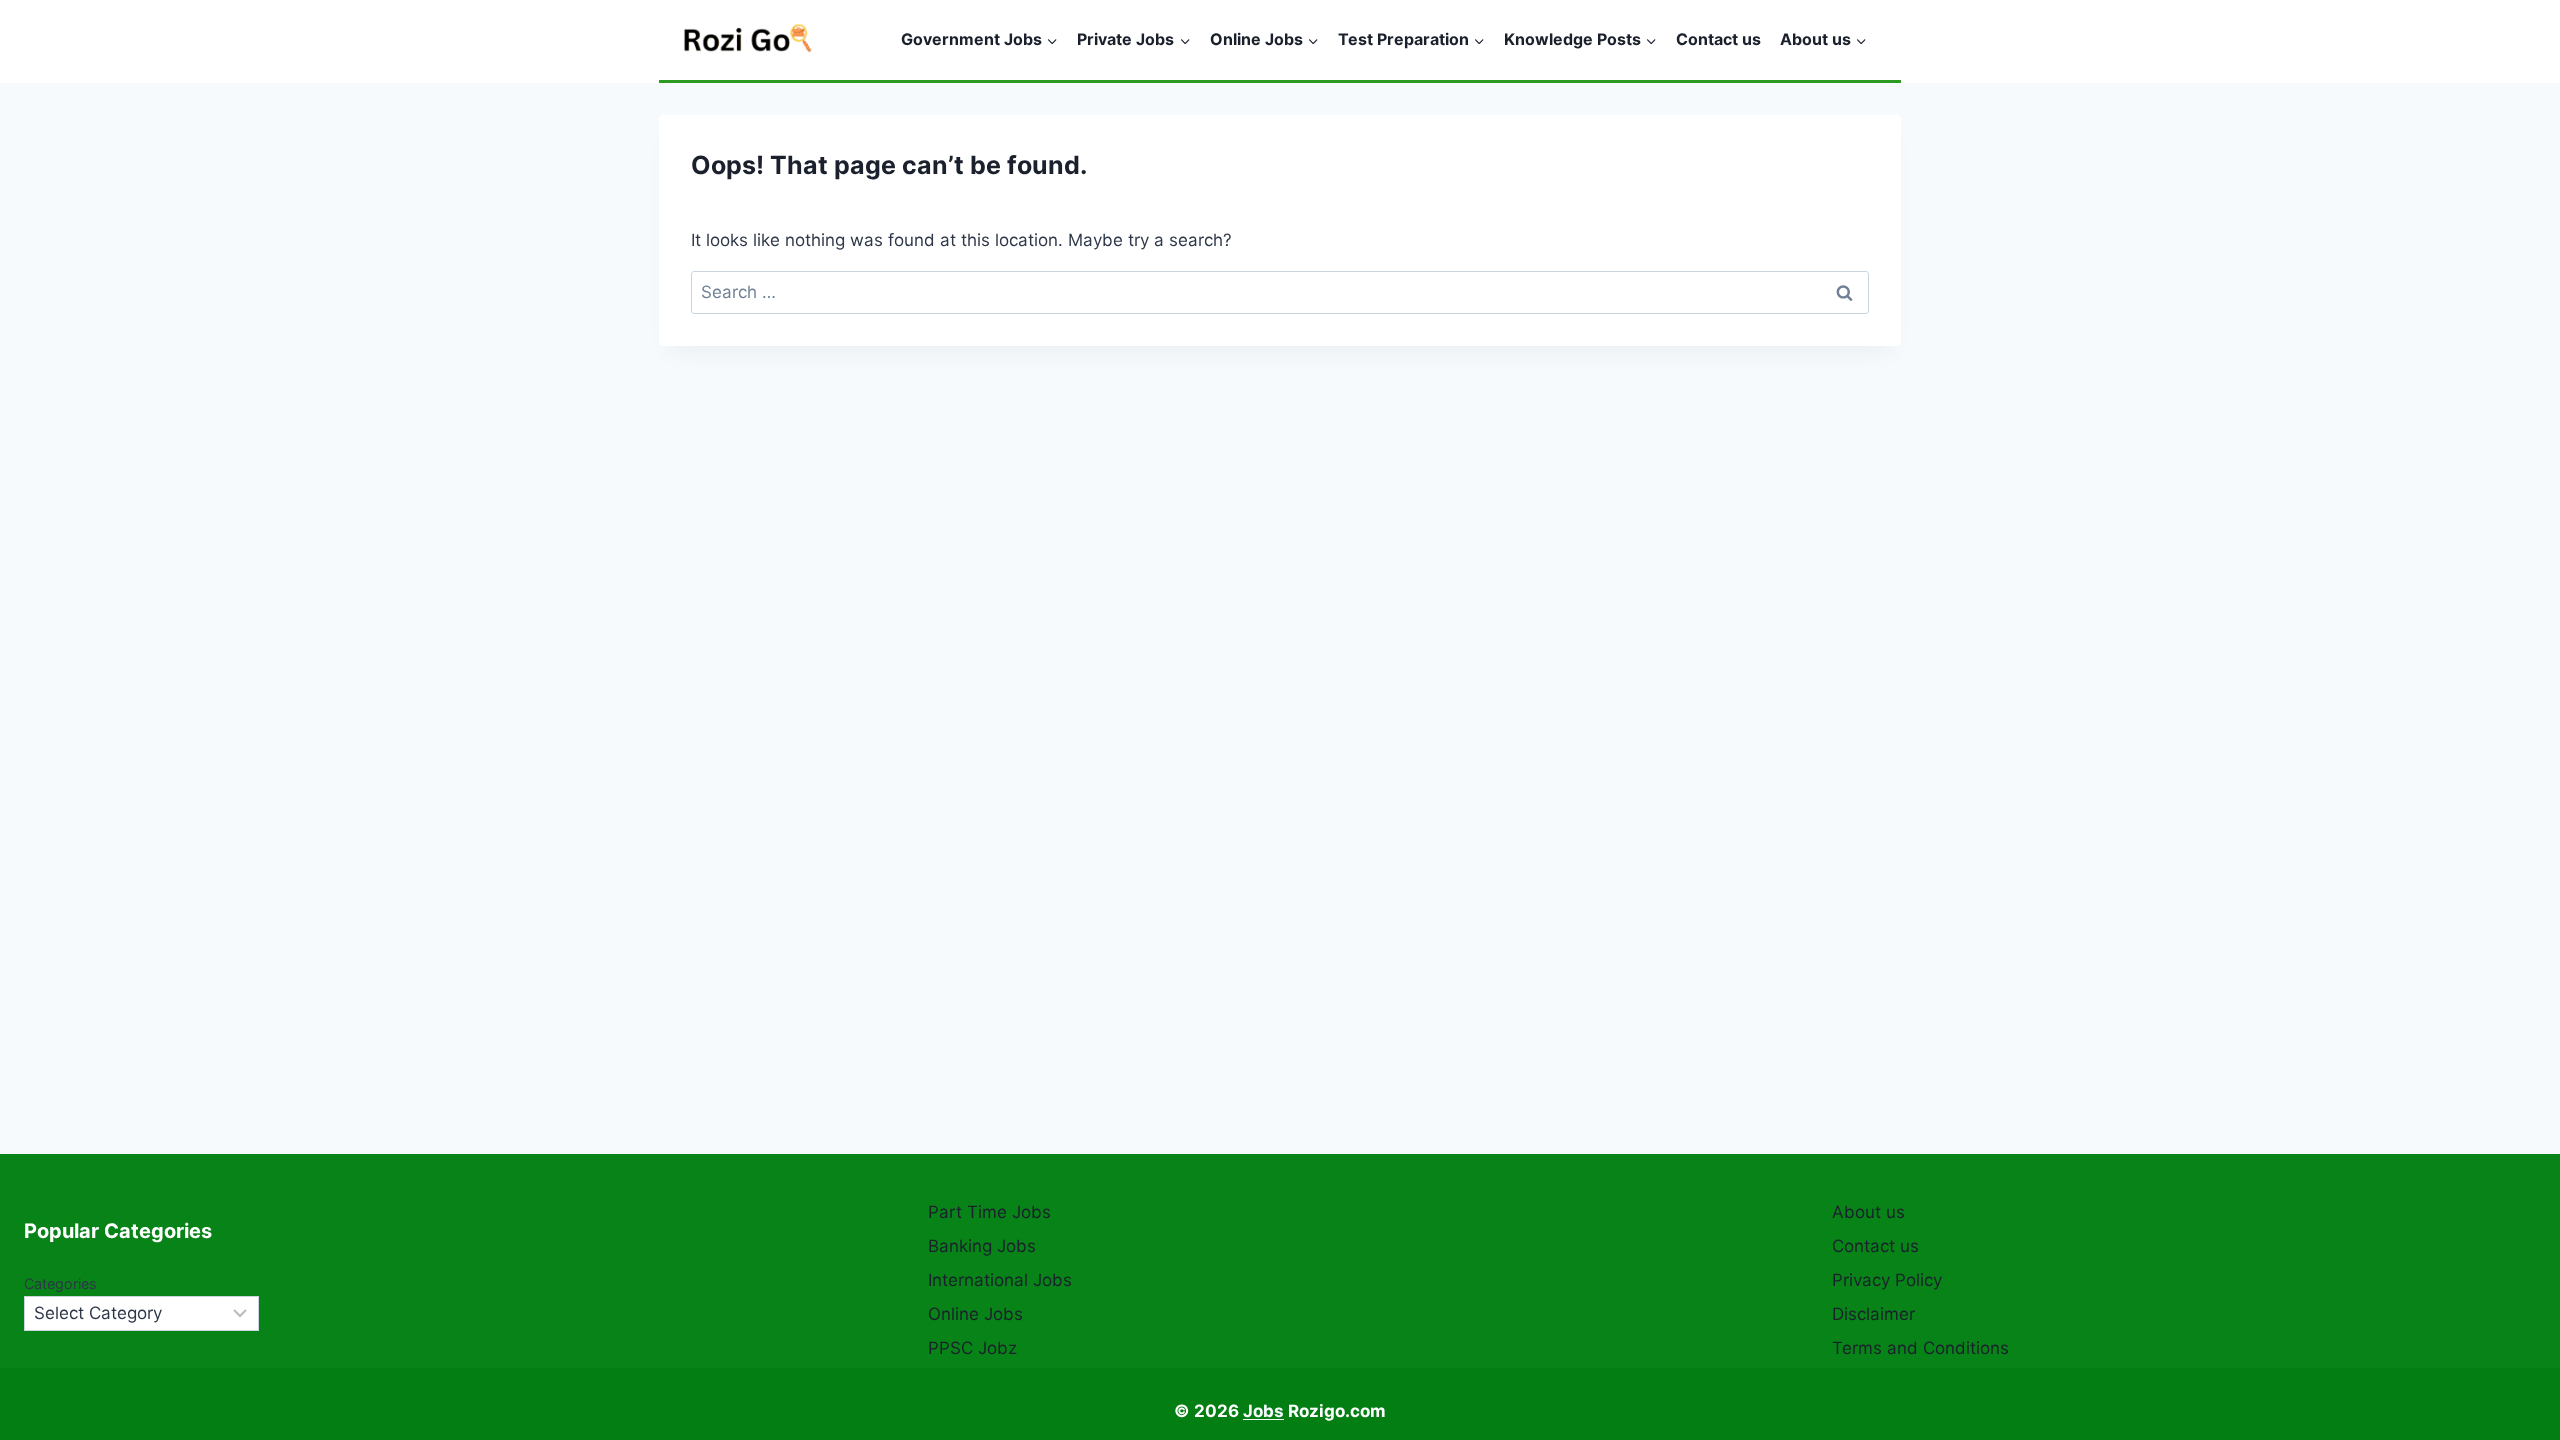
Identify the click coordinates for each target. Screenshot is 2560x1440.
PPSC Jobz (972, 1348)
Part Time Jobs (989, 1212)
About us (1868, 1212)
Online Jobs (975, 1314)
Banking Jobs (982, 1246)
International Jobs (1000, 1280)
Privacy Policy (1887, 1280)
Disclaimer (1873, 1314)
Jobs (1263, 1411)
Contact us (1718, 39)
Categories (60, 1283)
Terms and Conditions (1920, 1348)
